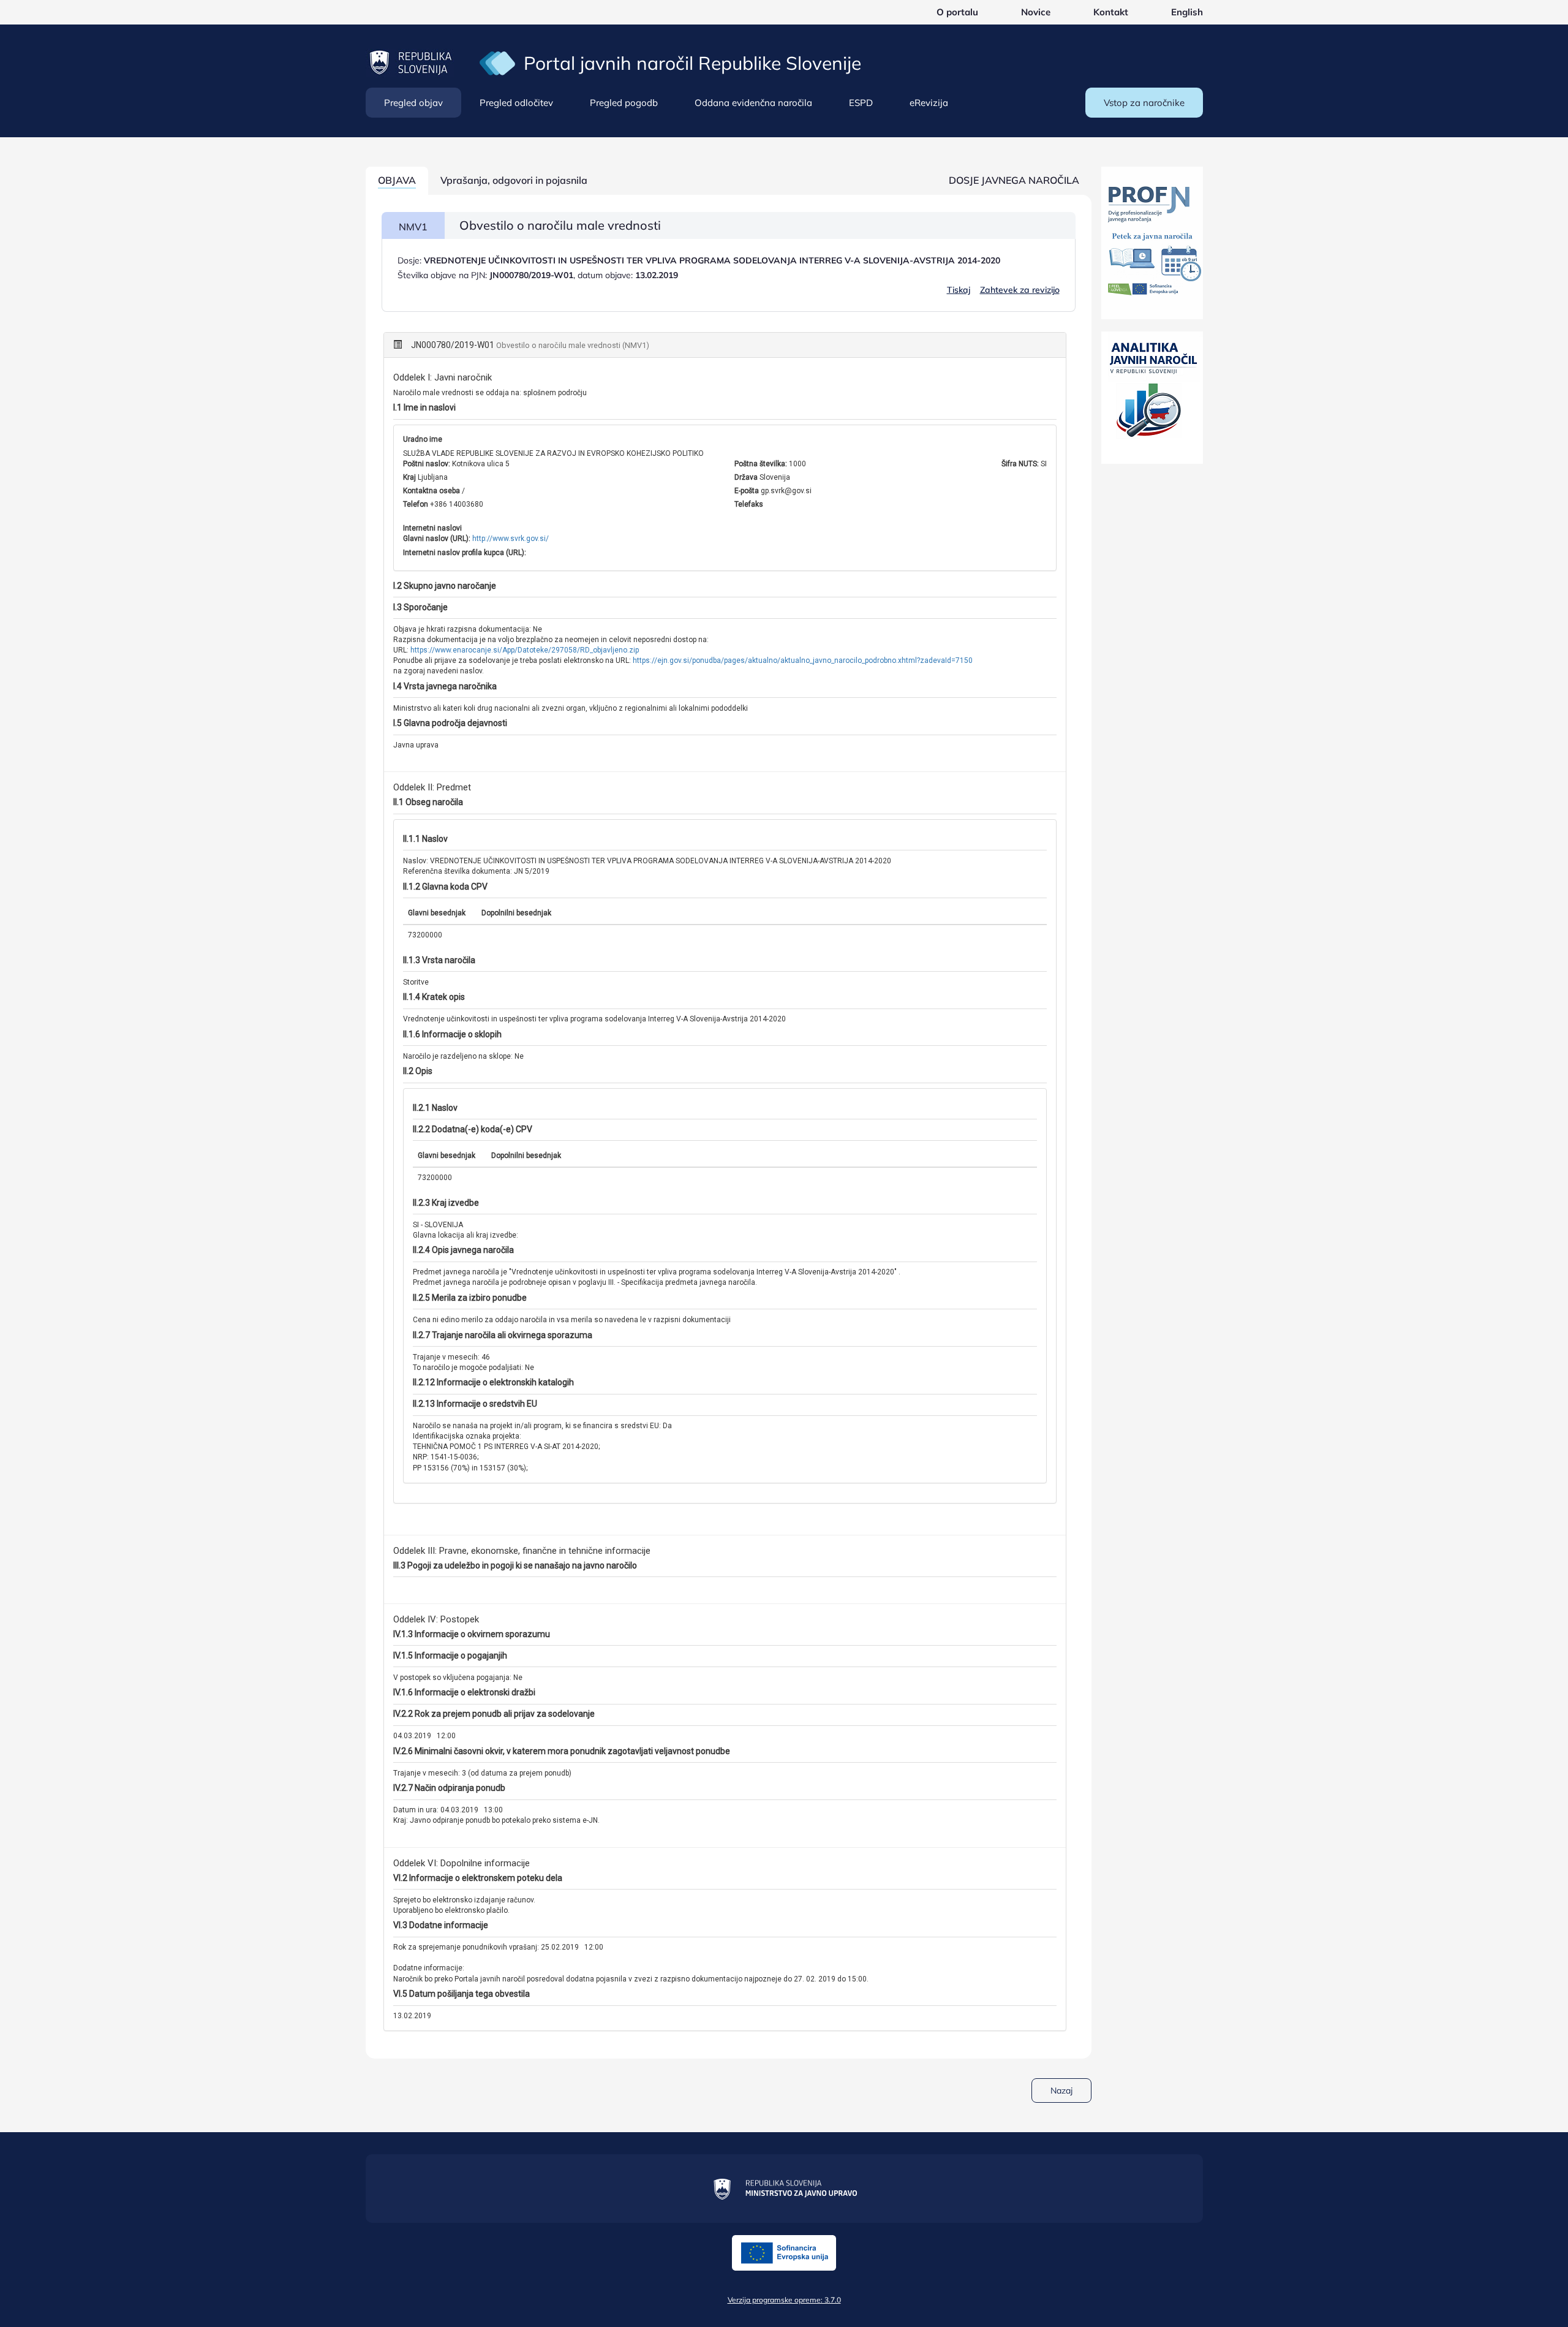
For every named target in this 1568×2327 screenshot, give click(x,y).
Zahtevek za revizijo (1020, 290)
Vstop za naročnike (1144, 103)
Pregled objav (413, 103)
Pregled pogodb (624, 103)
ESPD (861, 103)
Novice (1036, 12)
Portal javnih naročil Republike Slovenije (692, 63)
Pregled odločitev (516, 103)
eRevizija (929, 103)
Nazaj (1061, 2091)
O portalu (957, 12)
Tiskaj (959, 290)
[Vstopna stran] (497, 62)
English (1187, 12)
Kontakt (1111, 12)
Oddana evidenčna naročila (753, 103)
